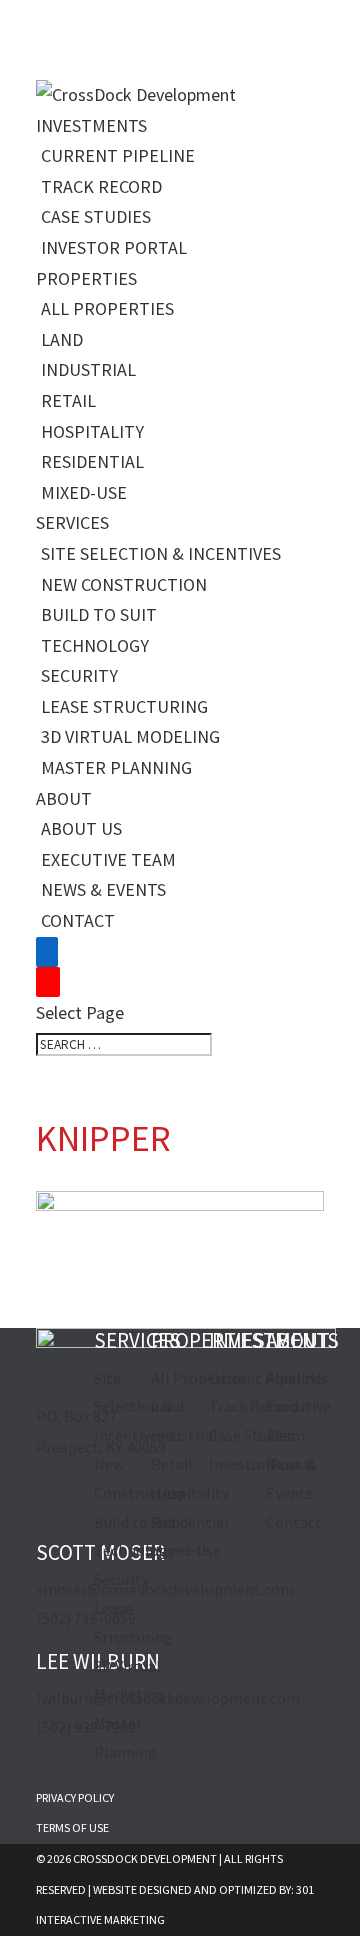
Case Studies (96, 216)
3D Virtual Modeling (130, 736)
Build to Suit (99, 614)
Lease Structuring (124, 706)
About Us (81, 828)
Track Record (101, 186)
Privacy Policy (75, 1797)
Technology (95, 645)
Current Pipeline (118, 155)
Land (62, 339)
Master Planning (116, 767)
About (64, 798)
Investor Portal (114, 247)
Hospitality (92, 431)
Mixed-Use (84, 492)
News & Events (103, 889)
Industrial (88, 369)
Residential (92, 461)
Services (72, 522)
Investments (91, 125)
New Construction (124, 584)
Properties (86, 278)
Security (79, 675)
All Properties (107, 308)
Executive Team (108, 859)
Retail (68, 400)
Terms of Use (72, 1827)
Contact (78, 920)
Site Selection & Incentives (161, 553)
